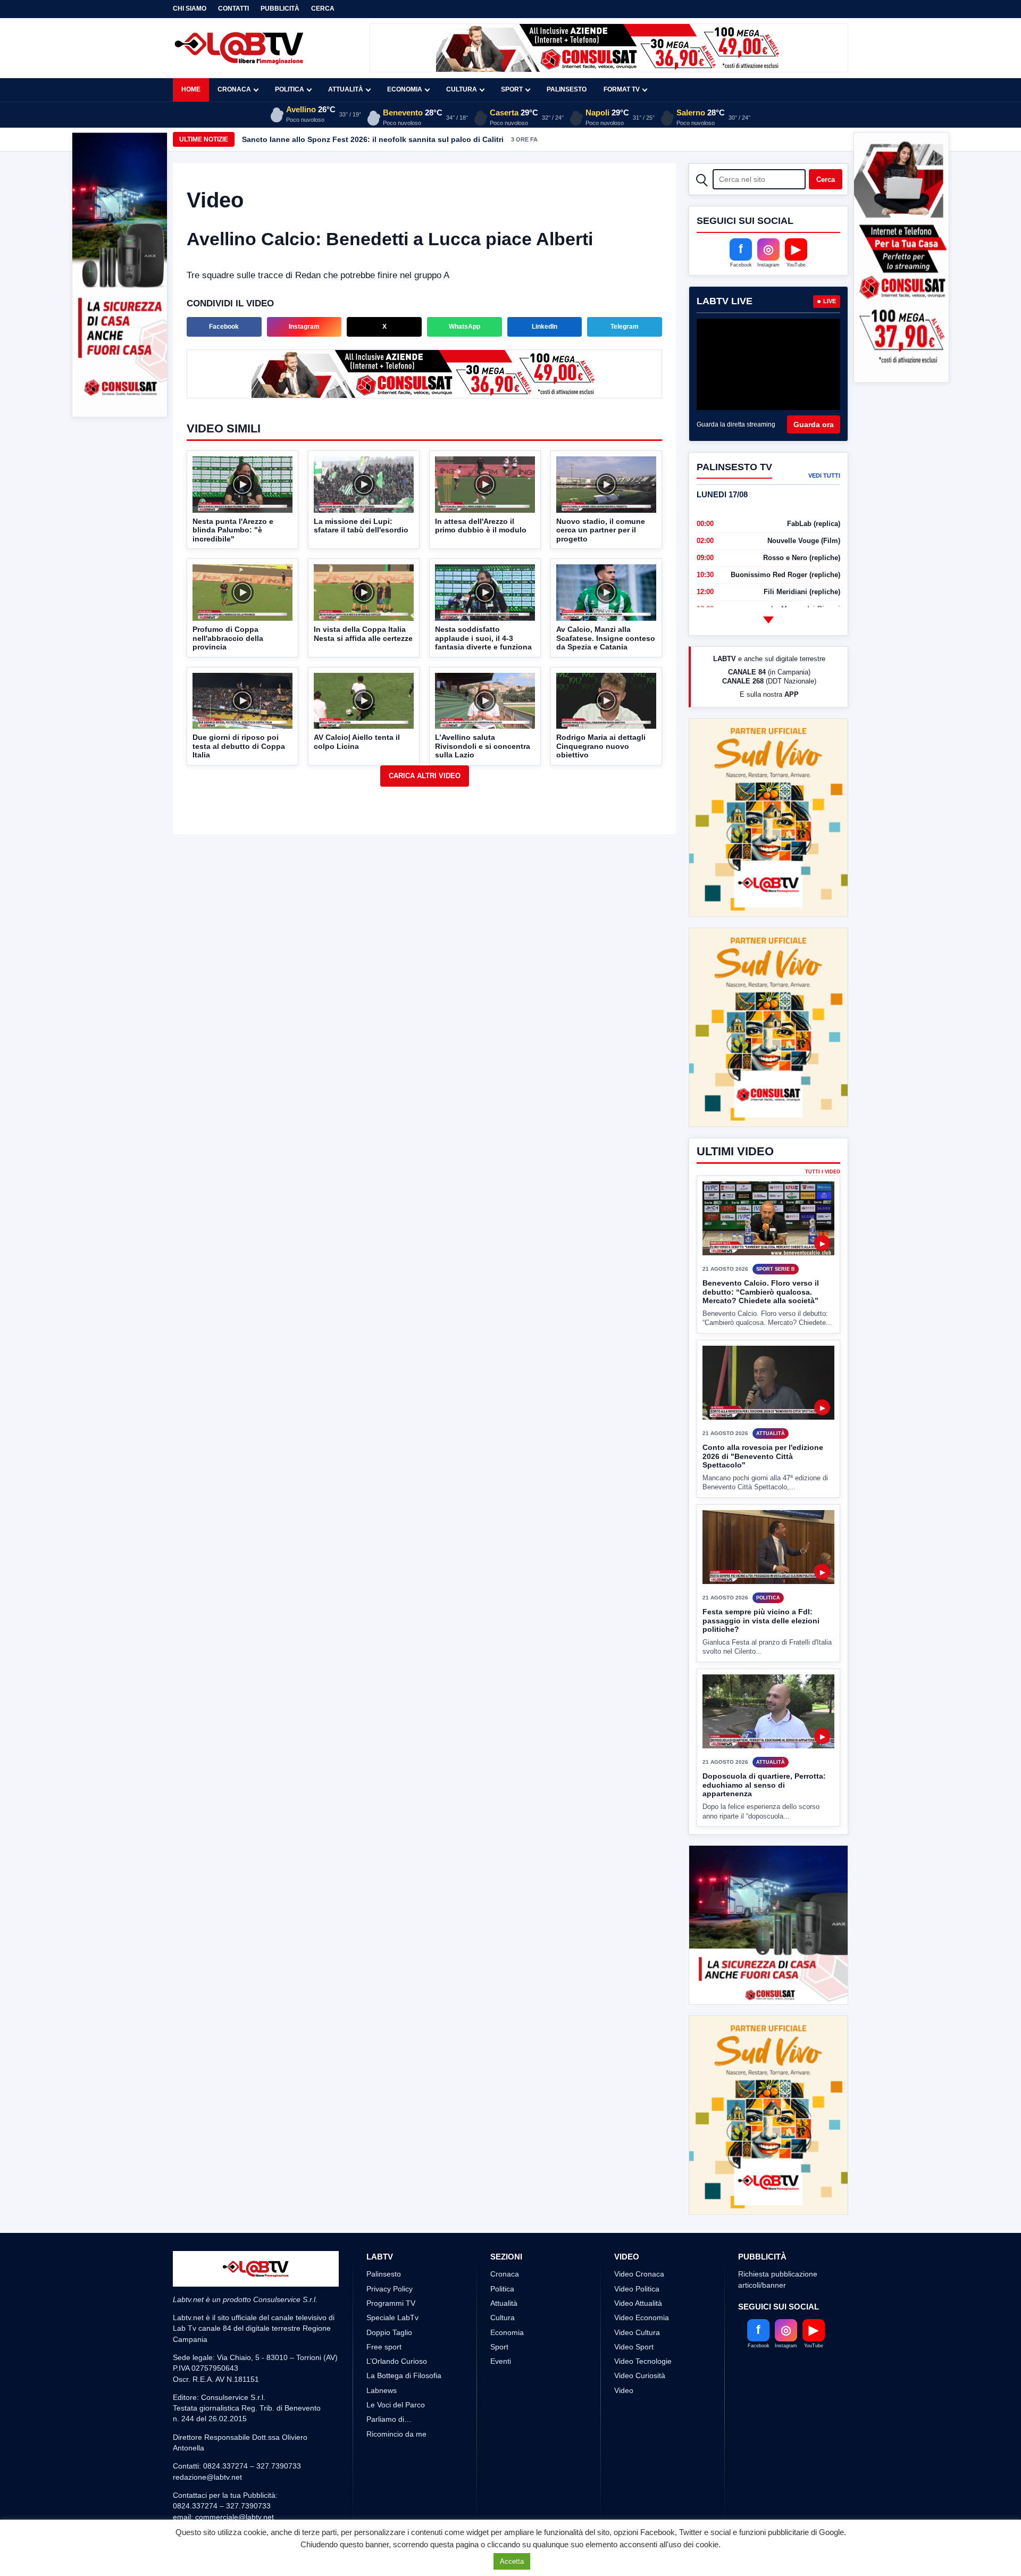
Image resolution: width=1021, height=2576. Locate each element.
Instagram (304, 327)
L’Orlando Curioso (397, 2322)
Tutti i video (823, 1132)
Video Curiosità (640, 2336)
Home (191, 89)
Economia (405, 89)
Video (624, 2350)
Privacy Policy (390, 2249)
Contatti (233, 9)
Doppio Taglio (389, 2292)
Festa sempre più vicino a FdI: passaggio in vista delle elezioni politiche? (761, 1581)
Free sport (384, 2307)
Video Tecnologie (643, 2322)
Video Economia (642, 2278)
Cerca (323, 9)
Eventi (501, 2322)
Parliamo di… (389, 2380)
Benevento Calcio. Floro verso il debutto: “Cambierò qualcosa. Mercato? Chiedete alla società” (761, 1252)
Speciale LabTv (392, 2278)
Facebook (224, 327)
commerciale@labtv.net (235, 2477)
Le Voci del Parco (396, 2365)
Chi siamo (190, 9)
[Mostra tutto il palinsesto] (768, 620)
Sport (512, 89)
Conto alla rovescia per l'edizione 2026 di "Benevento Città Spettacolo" (763, 1417)
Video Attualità (638, 2263)
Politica (290, 89)
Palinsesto (567, 89)
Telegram (625, 327)
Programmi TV (391, 2263)
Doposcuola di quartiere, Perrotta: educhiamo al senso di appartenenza (764, 1745)
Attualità (346, 89)
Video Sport (634, 2307)
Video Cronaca (639, 2235)
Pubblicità (280, 9)
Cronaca (234, 89)
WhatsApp (465, 327)
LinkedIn (545, 327)
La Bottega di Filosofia (404, 2336)
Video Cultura (637, 2292)
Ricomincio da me (396, 2394)
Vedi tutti (824, 476)
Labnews (382, 2350)
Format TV (622, 89)
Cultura (462, 89)
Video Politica (637, 2249)
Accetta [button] (512, 2561)
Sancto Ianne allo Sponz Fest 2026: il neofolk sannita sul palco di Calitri (373, 139)
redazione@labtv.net (207, 2437)
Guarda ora (814, 424)
